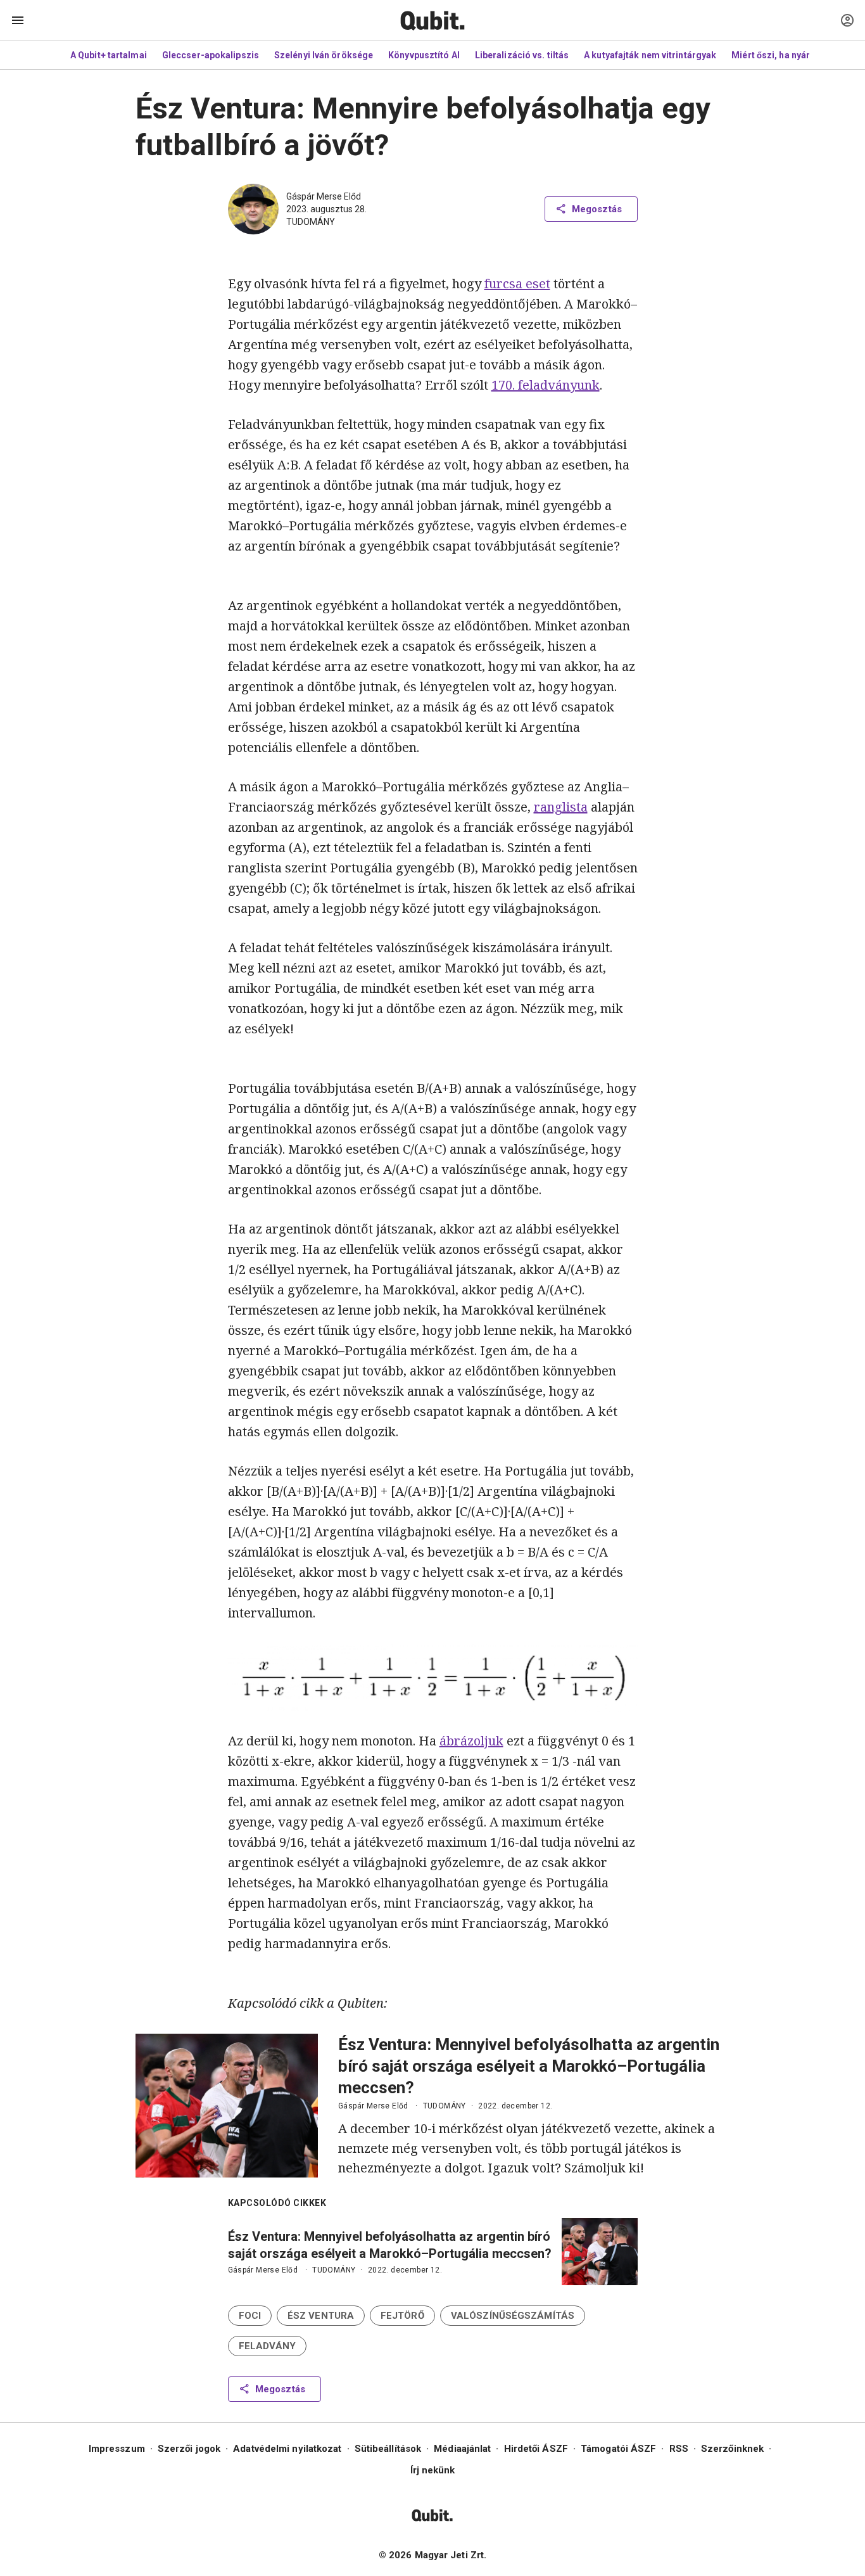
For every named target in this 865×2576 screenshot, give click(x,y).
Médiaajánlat (462, 2449)
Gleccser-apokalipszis (211, 55)
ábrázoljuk (471, 1741)
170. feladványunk (546, 385)
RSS (679, 2449)
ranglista (561, 807)
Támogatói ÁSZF (618, 2449)
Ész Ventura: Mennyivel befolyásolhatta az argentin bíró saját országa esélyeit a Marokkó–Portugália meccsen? (529, 2066)
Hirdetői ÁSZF (536, 2449)
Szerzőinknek (732, 2449)
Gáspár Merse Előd (324, 196)
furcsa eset (517, 284)
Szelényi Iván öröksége (324, 55)
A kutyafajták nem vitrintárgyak (650, 55)
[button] (250, 2316)
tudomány (311, 222)
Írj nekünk (433, 2470)
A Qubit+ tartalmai (109, 55)
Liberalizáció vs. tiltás (522, 55)
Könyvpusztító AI (424, 55)
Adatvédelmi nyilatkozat (287, 2449)
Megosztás (597, 209)
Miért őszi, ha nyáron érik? (788, 55)
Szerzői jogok (189, 2449)
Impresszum (117, 2449)
